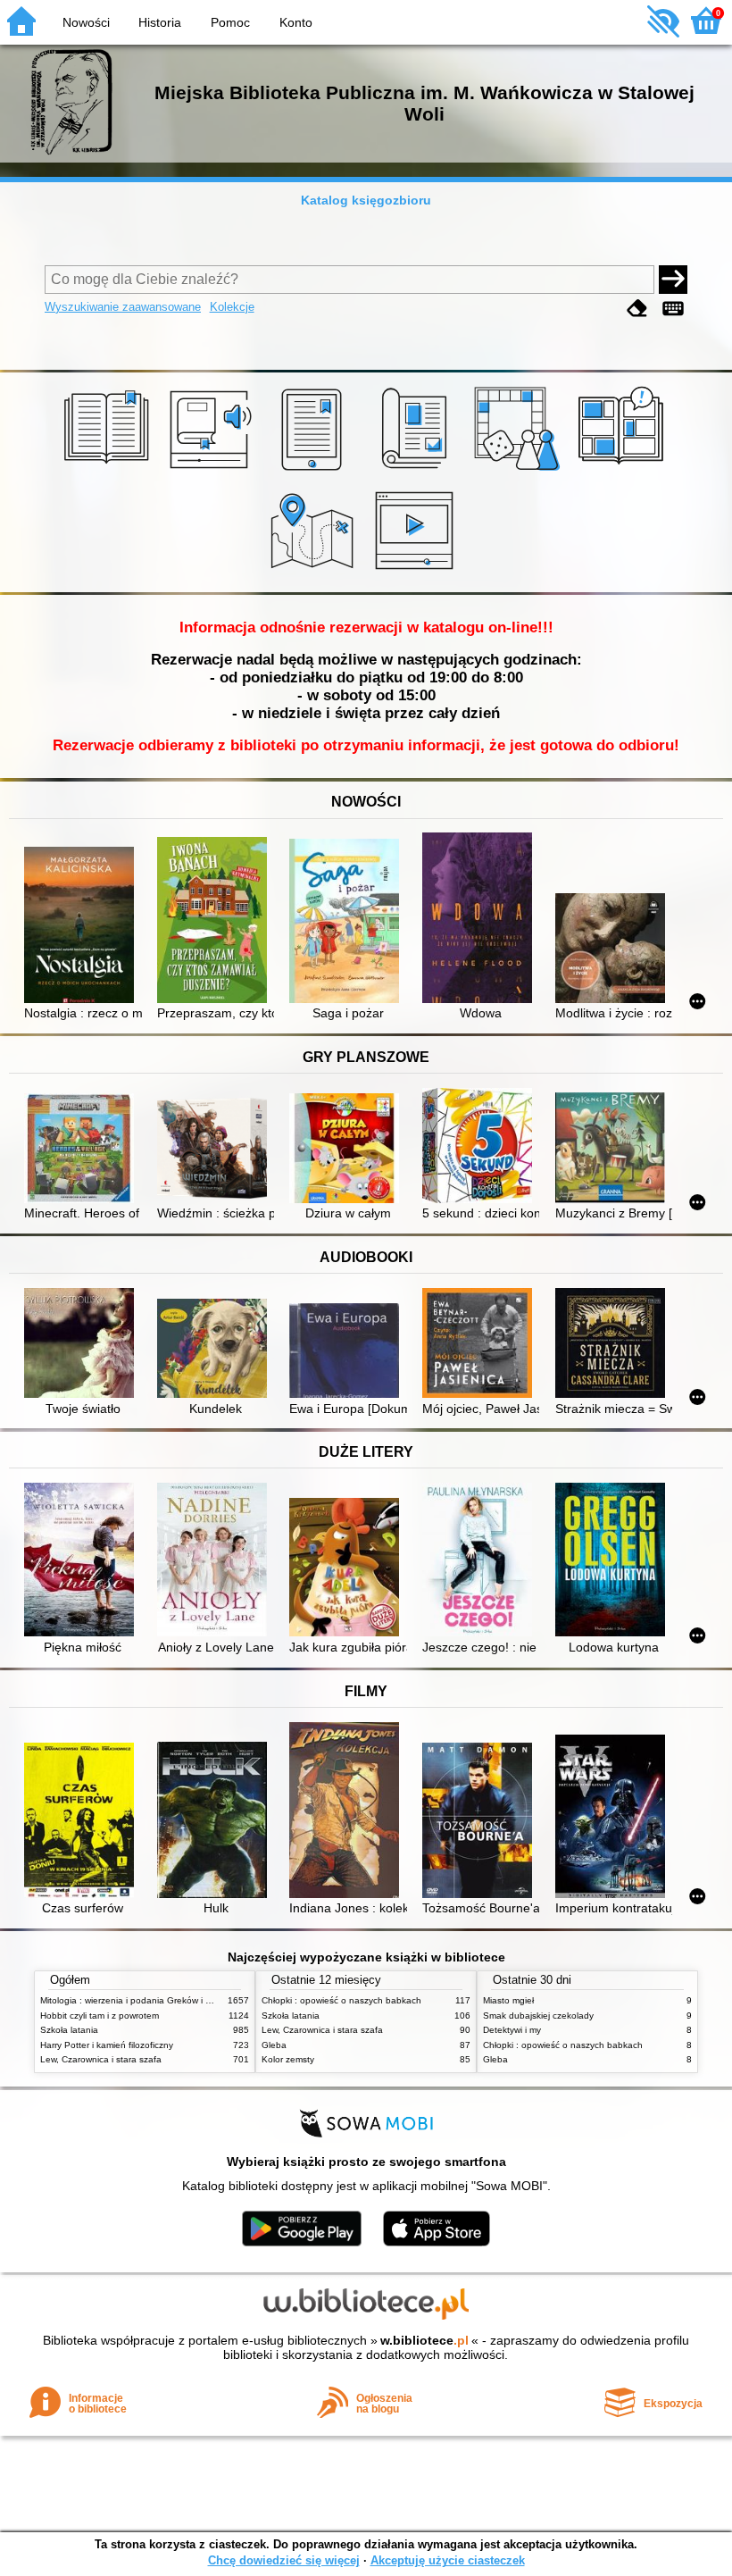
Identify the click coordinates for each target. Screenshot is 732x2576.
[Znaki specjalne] (673, 309)
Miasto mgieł (508, 2000)
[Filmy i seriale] (417, 572)
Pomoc (230, 22)
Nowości (86, 22)
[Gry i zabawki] (520, 471)
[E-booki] (315, 471)
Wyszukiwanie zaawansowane (123, 307)
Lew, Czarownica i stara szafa (101, 2059)
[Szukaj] (673, 280)
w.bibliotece (424, 2340)
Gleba (274, 2045)
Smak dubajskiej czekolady (538, 2016)
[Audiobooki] (212, 471)
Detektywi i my (512, 2030)
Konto (296, 22)
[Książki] (109, 471)
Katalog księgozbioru (366, 200)
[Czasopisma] (417, 471)
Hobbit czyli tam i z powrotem (100, 2016)
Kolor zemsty (288, 2059)
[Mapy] (315, 572)
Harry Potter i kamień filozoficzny (107, 2045)
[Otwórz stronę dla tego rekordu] (83, 926)
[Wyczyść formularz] (637, 309)
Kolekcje (232, 307)
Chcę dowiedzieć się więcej (284, 2560)
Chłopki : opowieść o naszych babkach (341, 2000)
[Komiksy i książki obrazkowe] (624, 471)
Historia (160, 22)
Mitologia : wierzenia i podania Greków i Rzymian (140, 2000)
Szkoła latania (69, 2030)
